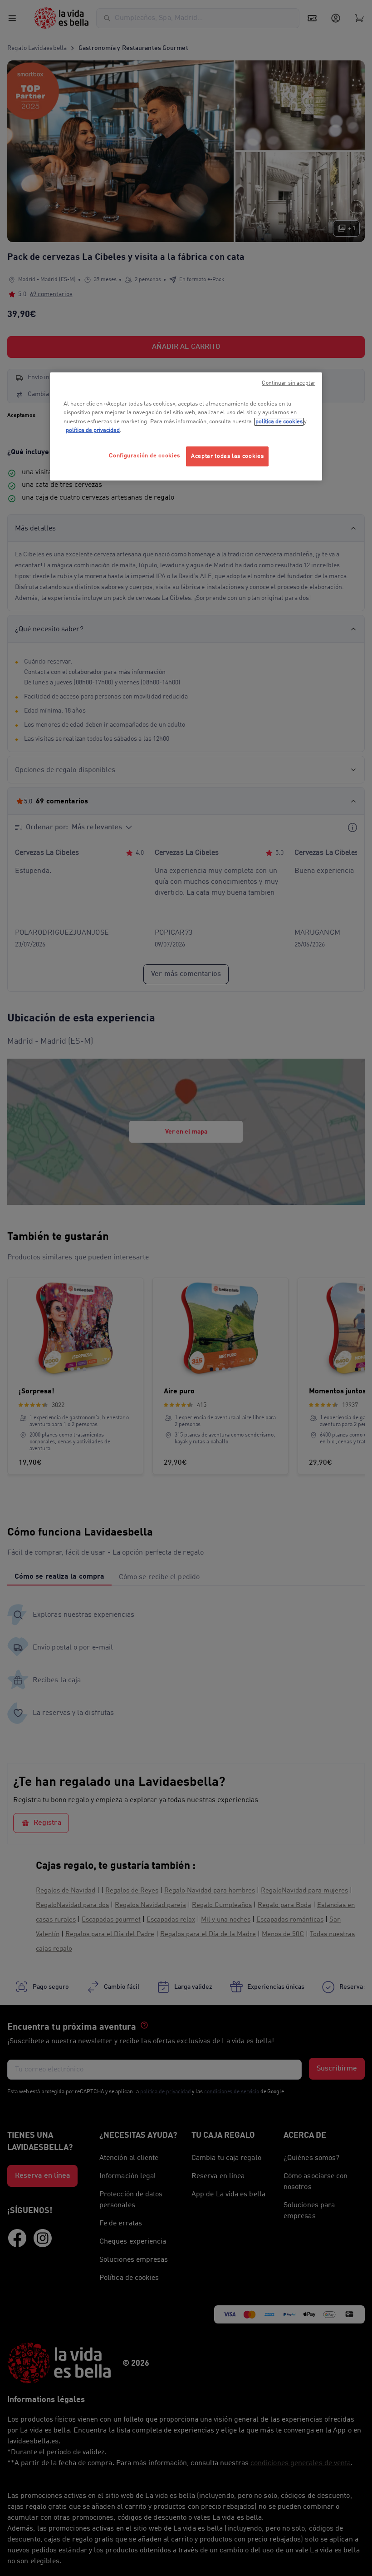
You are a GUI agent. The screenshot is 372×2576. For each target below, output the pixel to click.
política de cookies (279, 422)
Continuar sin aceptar (289, 383)
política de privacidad (93, 430)
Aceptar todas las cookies (227, 456)
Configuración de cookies (144, 456)
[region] (186, 426)
